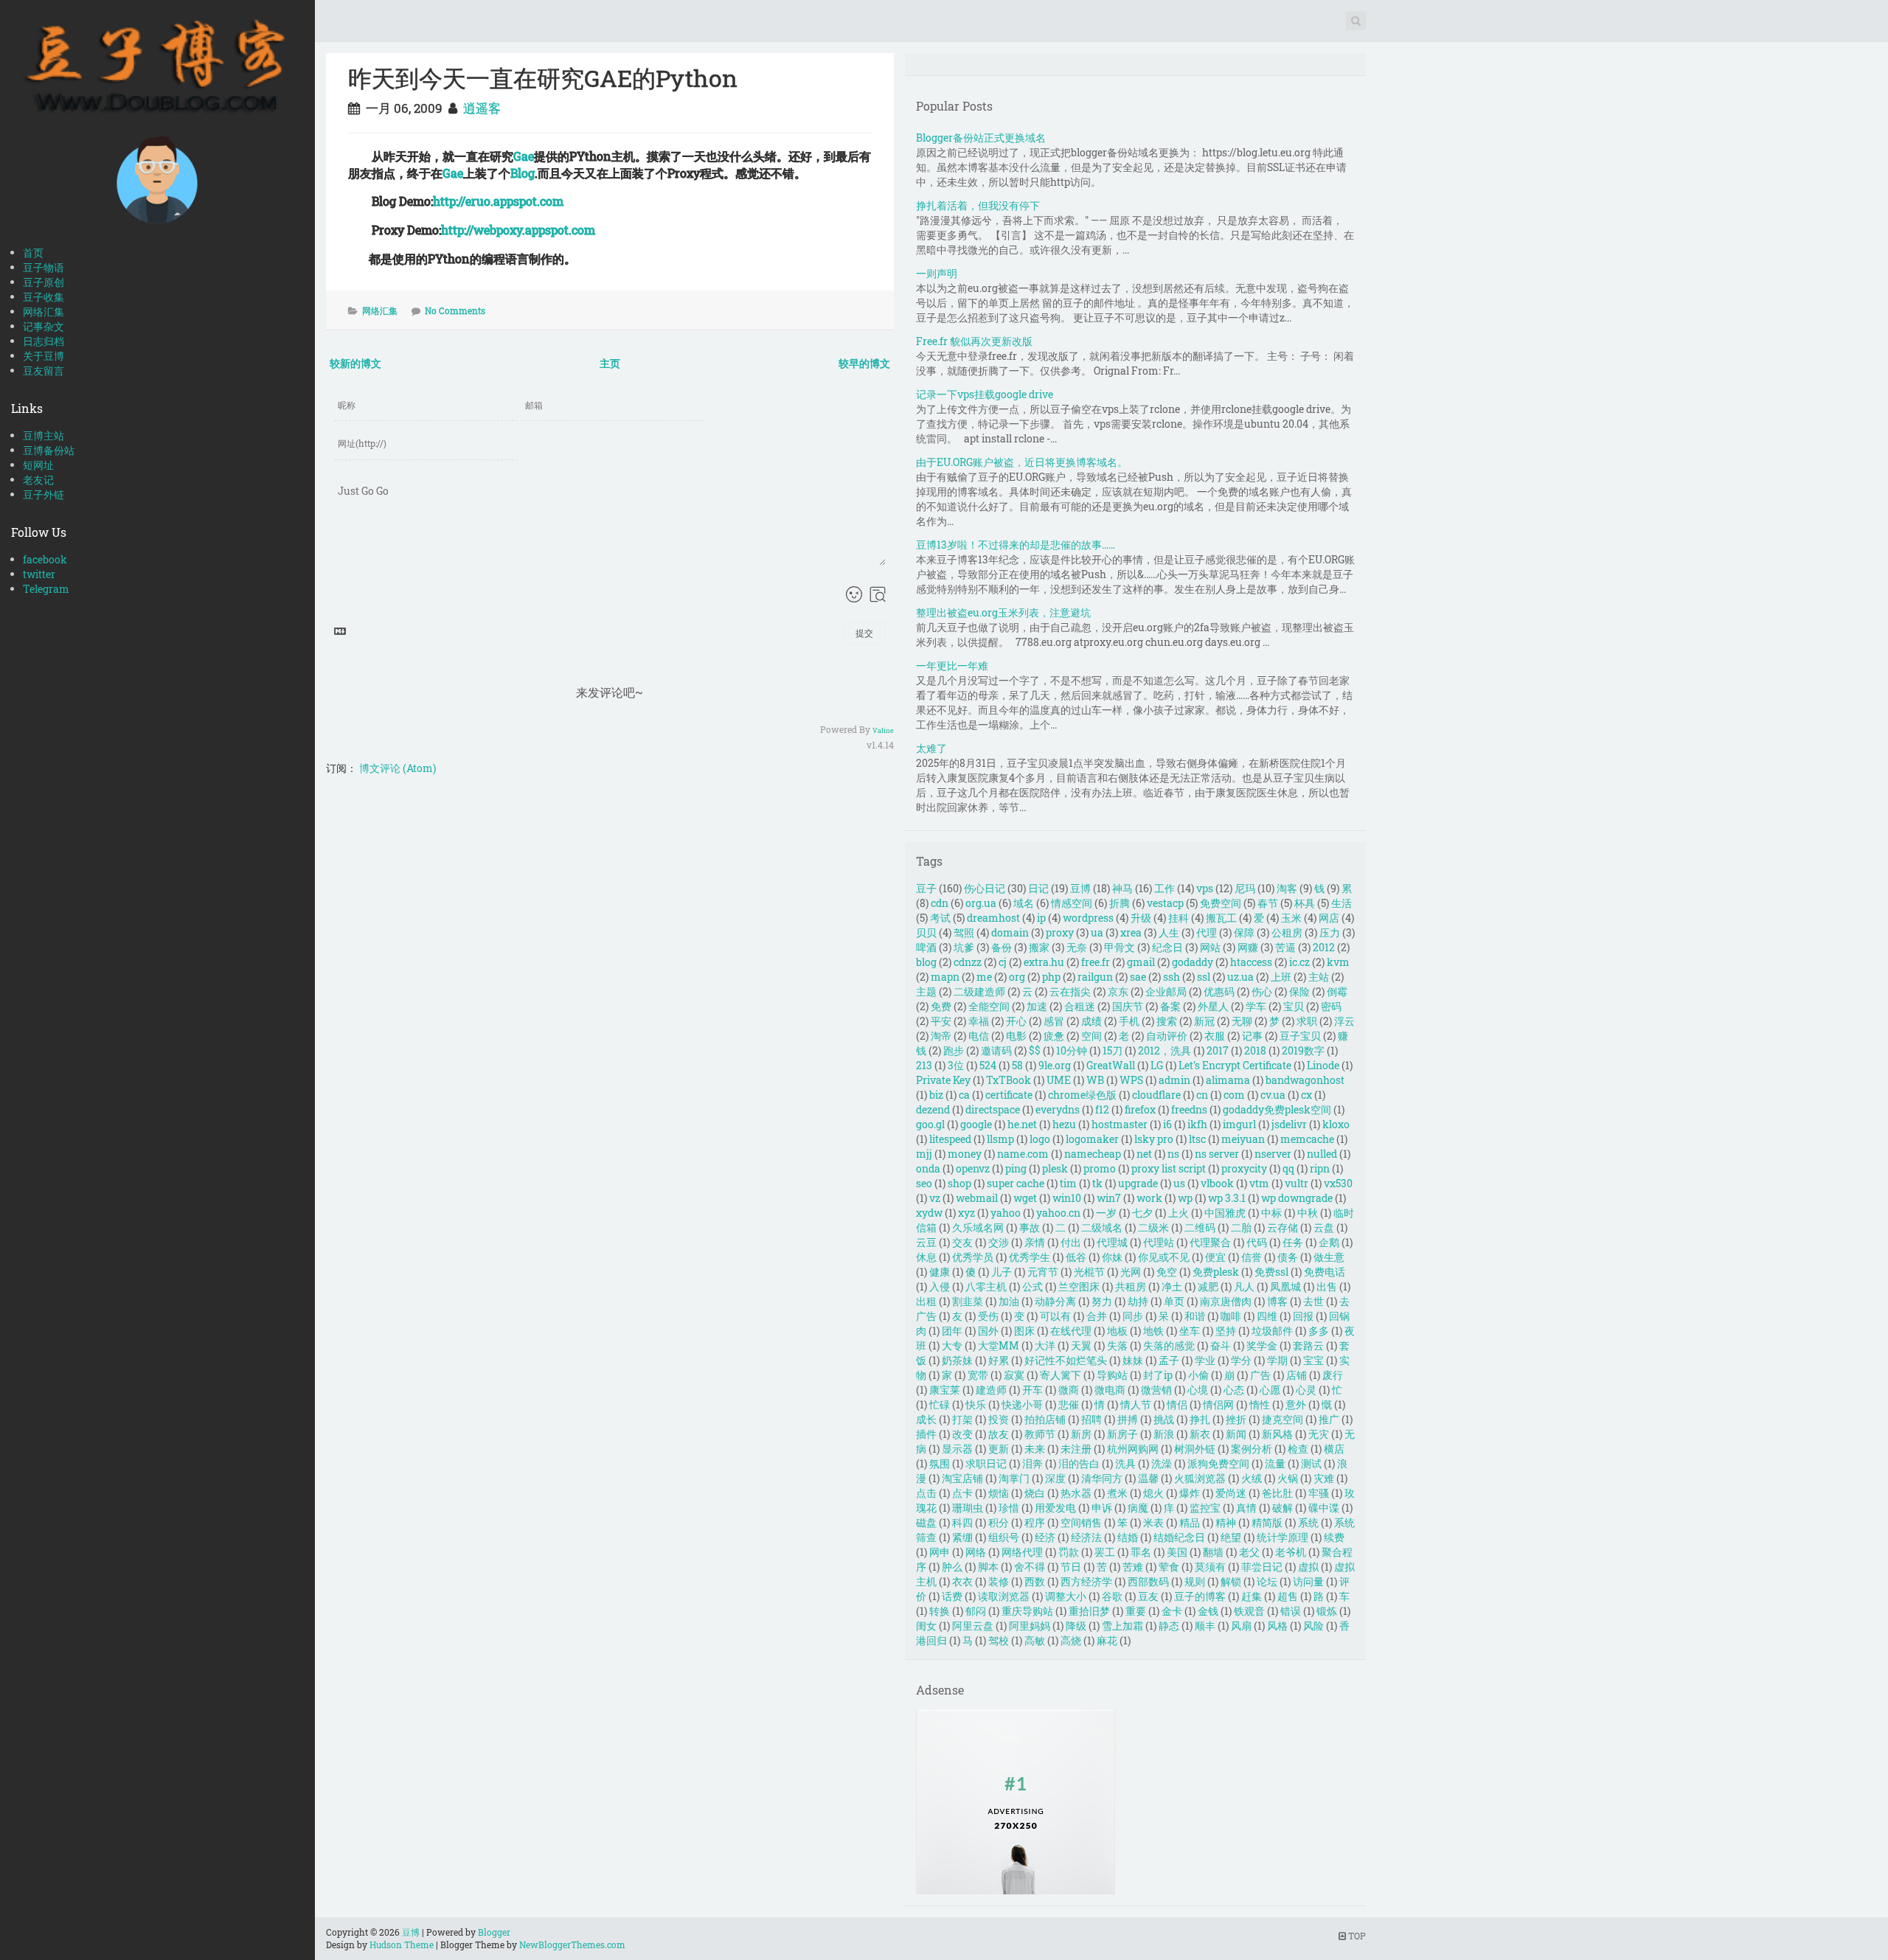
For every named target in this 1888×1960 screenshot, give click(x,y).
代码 (1257, 1242)
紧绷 (962, 1537)
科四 (962, 1522)
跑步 (954, 1050)
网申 (940, 1552)
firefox (1140, 1109)
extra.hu (1044, 962)
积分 (999, 1522)
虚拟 (1308, 1567)
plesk (1055, 1168)
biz (936, 1095)
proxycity (1244, 1168)
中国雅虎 (1225, 1213)
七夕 (1142, 1213)
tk (1097, 1183)
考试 (940, 918)
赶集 (1252, 1596)
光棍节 (1089, 1272)
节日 (1071, 1567)
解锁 (1231, 1581)
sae (1138, 977)
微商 (1069, 1390)
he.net (1022, 1124)
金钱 (1208, 1611)
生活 (1342, 903)
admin (1174, 1080)
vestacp (1165, 903)
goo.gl (930, 1124)
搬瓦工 (1221, 918)
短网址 (38, 465)
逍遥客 (482, 108)
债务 (1288, 1257)
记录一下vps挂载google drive (985, 394)
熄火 (1153, 1493)
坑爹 (964, 947)
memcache (1307, 1139)
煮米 (1117, 1493)
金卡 (1172, 1611)
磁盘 (926, 1522)
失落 (1117, 1345)
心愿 (1270, 1390)
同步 (1133, 1316)
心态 (1234, 1390)
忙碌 (940, 1404)
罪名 (1141, 1552)
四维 (1267, 1316)
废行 (1333, 1375)
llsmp (1000, 1139)
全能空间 (989, 1006)
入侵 (940, 1286)
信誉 (1252, 1257)
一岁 (1106, 1213)
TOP (1356, 1936)
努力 (1102, 1301)
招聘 (1091, 1419)
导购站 (1112, 1375)
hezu (1064, 1124)
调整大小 (1066, 1596)
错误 (1291, 1611)
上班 (1281, 977)
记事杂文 (44, 326)
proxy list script (1169, 1168)
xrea (1131, 932)
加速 (1037, 1006)
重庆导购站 (1027, 1611)
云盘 (1324, 1227)
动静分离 (1055, 1301)
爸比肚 (1277, 1493)
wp (1185, 1198)
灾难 (1324, 1478)
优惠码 (1219, 991)
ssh (1172, 977)
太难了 (931, 748)
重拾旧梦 (1089, 1611)
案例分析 (1252, 1449)
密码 (1331, 1006)
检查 (1298, 1449)
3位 (956, 1065)
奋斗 (1221, 1345)
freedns (1189, 1109)
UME (1059, 1080)
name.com (1023, 1154)
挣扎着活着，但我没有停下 (978, 205)
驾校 (999, 1640)
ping (1016, 1168)
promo (1100, 1168)
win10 (1067, 1198)
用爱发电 (1055, 1508)
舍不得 (1030, 1567)
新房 (1081, 1434)
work (1149, 1198)
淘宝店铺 (962, 1478)
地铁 (1153, 1331)
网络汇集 (44, 312)
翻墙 (1213, 1552)
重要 (1136, 1611)
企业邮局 (1166, 991)
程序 (1035, 1522)
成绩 (1091, 1021)
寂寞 (1014, 1375)
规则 (1195, 1581)
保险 (1299, 991)
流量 (1275, 1463)
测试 (1311, 1463)
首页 (33, 253)
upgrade (1138, 1183)
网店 (1329, 918)
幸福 (979, 1021)
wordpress (1088, 918)
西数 (1035, 1581)
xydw (929, 1213)
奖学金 (1262, 1345)
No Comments (455, 310)
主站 (1319, 977)
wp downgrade (1297, 1198)
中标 (1271, 1213)
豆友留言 (44, 371)
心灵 (1306, 1390)
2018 (1255, 1050)
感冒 (1054, 1021)
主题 (926, 991)
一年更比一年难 (952, 666)
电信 (979, 1036)
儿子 (1002, 1272)
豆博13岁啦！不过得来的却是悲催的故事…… (1016, 545)
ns (1173, 1154)
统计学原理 (1283, 1537)
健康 (940, 1272)
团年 (952, 1331)
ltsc (1197, 1139)
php (1051, 977)
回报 (1303, 1316)
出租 (926, 1301)
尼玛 (1245, 888)
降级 (1076, 1626)
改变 (962, 1434)
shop (959, 1183)
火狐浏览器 (1200, 1478)
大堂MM (999, 1345)
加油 (1009, 1301)
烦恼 (999, 1493)
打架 (962, 1419)
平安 (941, 1021)
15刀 (1113, 1050)
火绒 (1252, 1478)
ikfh (1197, 1124)
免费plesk (1216, 1272)
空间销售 (1081, 1522)
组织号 (1004, 1537)
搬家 (1039, 947)
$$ (1035, 1050)
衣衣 (962, 1581)
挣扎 (1200, 1419)
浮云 (1344, 1021)
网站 (1210, 947)
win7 (1109, 1198)
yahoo (1006, 1213)
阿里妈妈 (1030, 1626)
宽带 (978, 1375)
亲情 (1035, 1242)
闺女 (926, 1626)
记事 (1252, 1036)
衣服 (1215, 1036)
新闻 (1236, 1434)
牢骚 (1319, 1493)
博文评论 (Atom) (398, 768)
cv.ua (1273, 1095)
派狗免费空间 (1218, 1463)
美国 (1177, 1552)
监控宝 (1205, 1508)
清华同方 (1102, 1478)
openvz (973, 1168)
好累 (999, 1360)
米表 (1153, 1522)
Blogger (494, 1932)
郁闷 (976, 1611)
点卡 (962, 1493)
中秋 (1308, 1213)
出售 (1327, 1286)
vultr (1297, 1183)
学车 (1256, 1006)
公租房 (1287, 932)
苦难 (1133, 1567)
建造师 (991, 1390)
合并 (1097, 1316)
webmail (977, 1198)
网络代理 (1022, 1552)
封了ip (1158, 1375)
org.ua (981, 903)
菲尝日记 (1262, 1567)
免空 (1167, 1272)
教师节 (1040, 1434)
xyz (966, 1213)
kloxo (1336, 1124)
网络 (976, 1552)
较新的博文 (355, 363)
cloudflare (1156, 1095)
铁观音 (1249, 1611)
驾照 (964, 932)
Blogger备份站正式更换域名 (981, 138)
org (1017, 977)
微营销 (1156, 1390)
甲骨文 (1120, 947)
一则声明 (937, 273)
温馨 (1148, 1478)
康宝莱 (945, 1390)
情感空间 (1072, 903)
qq (1288, 1168)
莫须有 (1210, 1567)
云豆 (926, 1242)
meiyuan (1243, 1139)
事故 (1030, 1227)
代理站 (1159, 1242)
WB (1095, 1080)
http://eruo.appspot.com (498, 201)
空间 (1091, 1036)
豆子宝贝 (1300, 1036)
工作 (1165, 888)
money (965, 1154)
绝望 (1231, 1537)
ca (964, 1095)
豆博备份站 (49, 450)
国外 (988, 1331)
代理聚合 (1210, 1242)
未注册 (1076, 1449)
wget (1025, 1198)
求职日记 (986, 1463)
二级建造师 (979, 991)
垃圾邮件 (1272, 1331)
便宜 (1215, 1257)
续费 (1334, 1537)
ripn (1320, 1168)
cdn (940, 903)
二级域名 (1102, 1227)
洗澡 (1162, 1463)
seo (924, 1183)
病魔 (1138, 1508)
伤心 (1262, 991)
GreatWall (1111, 1065)
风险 (1313, 1626)
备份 (1002, 947)
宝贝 (1294, 1006)
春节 (1268, 903)
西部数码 (1148, 1581)
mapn (945, 977)
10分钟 (1072, 1050)
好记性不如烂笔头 (1066, 1360)
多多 (1319, 1331)
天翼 (1081, 1345)
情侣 (1177, 1404)
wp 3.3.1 (1227, 1198)
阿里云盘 (973, 1626)
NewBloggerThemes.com (572, 1945)
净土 (1172, 1286)
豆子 (926, 888)
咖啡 (1231, 1316)
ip (1041, 918)
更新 (999, 1449)
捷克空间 (1283, 1419)
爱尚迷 (1231, 1493)
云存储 (1283, 1227)
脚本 (988, 1567)
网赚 (1248, 947)
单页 (1174, 1301)
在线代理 (1071, 1331)
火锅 (1288, 1478)
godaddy (1193, 962)
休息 (926, 1257)
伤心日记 (985, 888)
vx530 (1338, 1183)
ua (1097, 932)
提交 (864, 633)
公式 (1032, 1286)
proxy (1060, 932)
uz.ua (1240, 977)
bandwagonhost (1305, 1080)
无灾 (1319, 1434)
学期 (1277, 1360)
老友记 (38, 480)
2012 (1324, 947)
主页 (610, 363)
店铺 (1297, 1375)
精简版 (1267, 1522)
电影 (1016, 1036)
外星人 (1213, 1006)
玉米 (1291, 918)
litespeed (950, 1139)
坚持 (1226, 1331)
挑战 (1164, 1419)
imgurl (1239, 1124)
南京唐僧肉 (1226, 1301)
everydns (1058, 1109)
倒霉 (1337, 991)
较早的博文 (864, 363)
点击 (926, 1493)
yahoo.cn (1058, 1213)
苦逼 (1285, 947)
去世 (1313, 1301)
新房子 (1122, 1434)
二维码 (1200, 1227)
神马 (1122, 888)
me (984, 977)
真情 (1246, 1508)
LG (1157, 1065)
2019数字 (1303, 1050)
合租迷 (1080, 1006)
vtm (1259, 1183)
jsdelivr (1289, 1124)
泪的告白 (1079, 1463)
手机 (1129, 1021)
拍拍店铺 (1045, 1419)
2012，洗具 (1165, 1050)
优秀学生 (1030, 1257)
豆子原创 (44, 282)
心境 (1198, 1390)
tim (1068, 1183)
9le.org (1055, 1065)
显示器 (957, 1449)
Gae (524, 156)
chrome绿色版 (1082, 1095)
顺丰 (1205, 1626)
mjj (924, 1154)
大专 (952, 1345)
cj (1003, 962)
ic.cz (1299, 962)
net (1144, 1154)
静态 (1169, 1626)
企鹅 (1329, 1242)
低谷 (1076, 1257)
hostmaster (1120, 1124)
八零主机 (986, 1286)
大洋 (1045, 1345)
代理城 (1112, 1242)
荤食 (1169, 1567)
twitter (39, 574)
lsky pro (1154, 1139)
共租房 (1131, 1286)
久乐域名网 (978, 1227)
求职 (1307, 1021)
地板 (1117, 1331)
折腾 (1120, 903)
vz (935, 1198)
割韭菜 (968, 1301)
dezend (933, 1109)
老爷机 (1291, 1552)
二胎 (1241, 1227)
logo (1040, 1139)
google (976, 1124)
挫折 (1236, 1419)
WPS (1131, 1080)
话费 (952, 1596)
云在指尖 (1070, 991)
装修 (999, 1581)
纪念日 (1167, 947)
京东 (1118, 991)
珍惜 (1009, 1508)
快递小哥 (1022, 1404)
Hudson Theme (402, 1945)
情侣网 (1218, 1404)
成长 (926, 1419)
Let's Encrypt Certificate (1235, 1065)
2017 (1218, 1050)
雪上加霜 (1122, 1626)
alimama (1228, 1080)
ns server (1217, 1154)
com (1234, 1095)
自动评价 (1167, 1036)
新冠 (1204, 1021)
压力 (1330, 932)
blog (926, 962)
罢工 (1105, 1552)
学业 (1205, 1360)
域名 (1024, 903)
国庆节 (1128, 1006)
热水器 (1076, 1493)
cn (1202, 1095)
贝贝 (926, 932)
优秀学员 (973, 1257)
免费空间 (1221, 903)
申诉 (1102, 1508)
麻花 (1107, 1640)
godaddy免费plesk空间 (1277, 1109)
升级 (1141, 918)
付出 (1071, 1242)
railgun (1095, 977)
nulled (1322, 1154)
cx (1306, 1095)
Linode (1323, 1065)
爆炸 (1190, 1493)
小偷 (1198, 1375)
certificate (1009, 1095)
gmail (1141, 962)
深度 (1055, 1478)
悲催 (1069, 1404)
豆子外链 (44, 494)
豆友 (1148, 1596)
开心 (1016, 1021)
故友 (999, 1434)
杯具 (1305, 903)
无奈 (1077, 947)
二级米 (1153, 1227)
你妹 (1112, 1257)
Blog (523, 173)
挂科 (1179, 918)
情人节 (1136, 1404)
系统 (1308, 1522)
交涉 (999, 1242)
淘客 (1287, 888)
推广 (1329, 1419)
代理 (1207, 932)
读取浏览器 (1004, 1596)
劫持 (1138, 1301)
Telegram (46, 589)
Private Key (943, 1080)
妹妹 (1133, 1360)
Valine (883, 730)
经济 (1045, 1537)
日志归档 (44, 341)
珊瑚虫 (968, 1508)
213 (924, 1065)
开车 (1032, 1390)
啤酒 (926, 947)
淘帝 (941, 1036)
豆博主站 (44, 435)
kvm (1338, 962)
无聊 (1242, 1021)
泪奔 (1032, 1463)
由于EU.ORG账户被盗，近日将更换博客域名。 (1022, 462)
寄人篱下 (1061, 1375)
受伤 (988, 1316)
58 (1017, 1065)
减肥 (1208, 1286)
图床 (1024, 1331)
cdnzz (968, 962)
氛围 (940, 1463)
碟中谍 (1324, 1508)
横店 (1334, 1449)
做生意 (1329, 1257)
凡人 (1244, 1286)
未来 (1035, 1449)
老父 (1249, 1552)
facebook (45, 559)
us (1179, 1183)
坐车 (1190, 1331)
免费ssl (1271, 1272)
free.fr (1096, 962)
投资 (999, 1419)
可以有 (1055, 1316)
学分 (1241, 1360)
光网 (1131, 1272)
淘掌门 (1014, 1478)
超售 (1288, 1596)
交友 (962, 1242)
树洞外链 (1195, 1449)
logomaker (1092, 1139)
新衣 (1200, 1434)
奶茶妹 (957, 1360)
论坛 (1267, 1581)
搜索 (1167, 1021)
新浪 (1164, 1434)
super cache (1016, 1183)
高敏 (1035, 1640)
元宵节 (1043, 1272)
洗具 (1125, 1463)
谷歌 (1112, 1596)
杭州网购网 (1133, 1449)
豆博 (1080, 888)
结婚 (1128, 1537)
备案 (1170, 1006)
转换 (940, 1611)
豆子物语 (44, 267)
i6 (1167, 1124)
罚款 (1069, 1552)
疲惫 (1054, 1036)
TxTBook (1009, 1080)
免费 (941, 1006)
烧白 (1035, 1493)
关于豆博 (44, 356)
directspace (993, 1109)
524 (988, 1065)
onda (928, 1168)
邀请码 (996, 1050)
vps (1205, 888)
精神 (1226, 1522)
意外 (1296, 1404)
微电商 (1110, 1390)
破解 (1283, 1508)
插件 (926, 1434)
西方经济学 (1086, 1581)
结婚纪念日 (1179, 1537)
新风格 (1277, 1434)
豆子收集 (44, 297)
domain (1010, 932)
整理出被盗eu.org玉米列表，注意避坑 (1003, 612)
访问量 (1308, 1581)
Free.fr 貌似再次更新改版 (974, 341)
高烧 (1071, 1640)
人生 (1169, 932)
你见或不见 (1164, 1257)
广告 (1260, 1375)
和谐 (1195, 1316)
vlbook (1217, 1183)
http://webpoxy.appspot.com (518, 230)
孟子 (1169, 1360)
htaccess (1251, 962)
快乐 (976, 1404)
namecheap (1093, 1154)
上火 (1179, 1213)
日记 (1038, 888)
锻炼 (1327, 1611)
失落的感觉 (1169, 1345)
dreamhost (993, 918)
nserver (1273, 1154)
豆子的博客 (1200, 1596)
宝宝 (1313, 1360)
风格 (1277, 1626)
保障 (1244, 932)
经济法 (1086, 1537)
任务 (1293, 1242)
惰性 (1260, 1404)
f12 (1102, 1109)
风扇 (1241, 1626)
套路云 (1308, 1345)
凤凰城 (1285, 1286)
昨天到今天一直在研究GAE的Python (543, 78)
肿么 (952, 1567)
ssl (1204, 977)
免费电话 (1325, 1272)
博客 (1277, 1301)
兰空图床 (1079, 1286)
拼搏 (1128, 1419)
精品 (1190, 1522)
